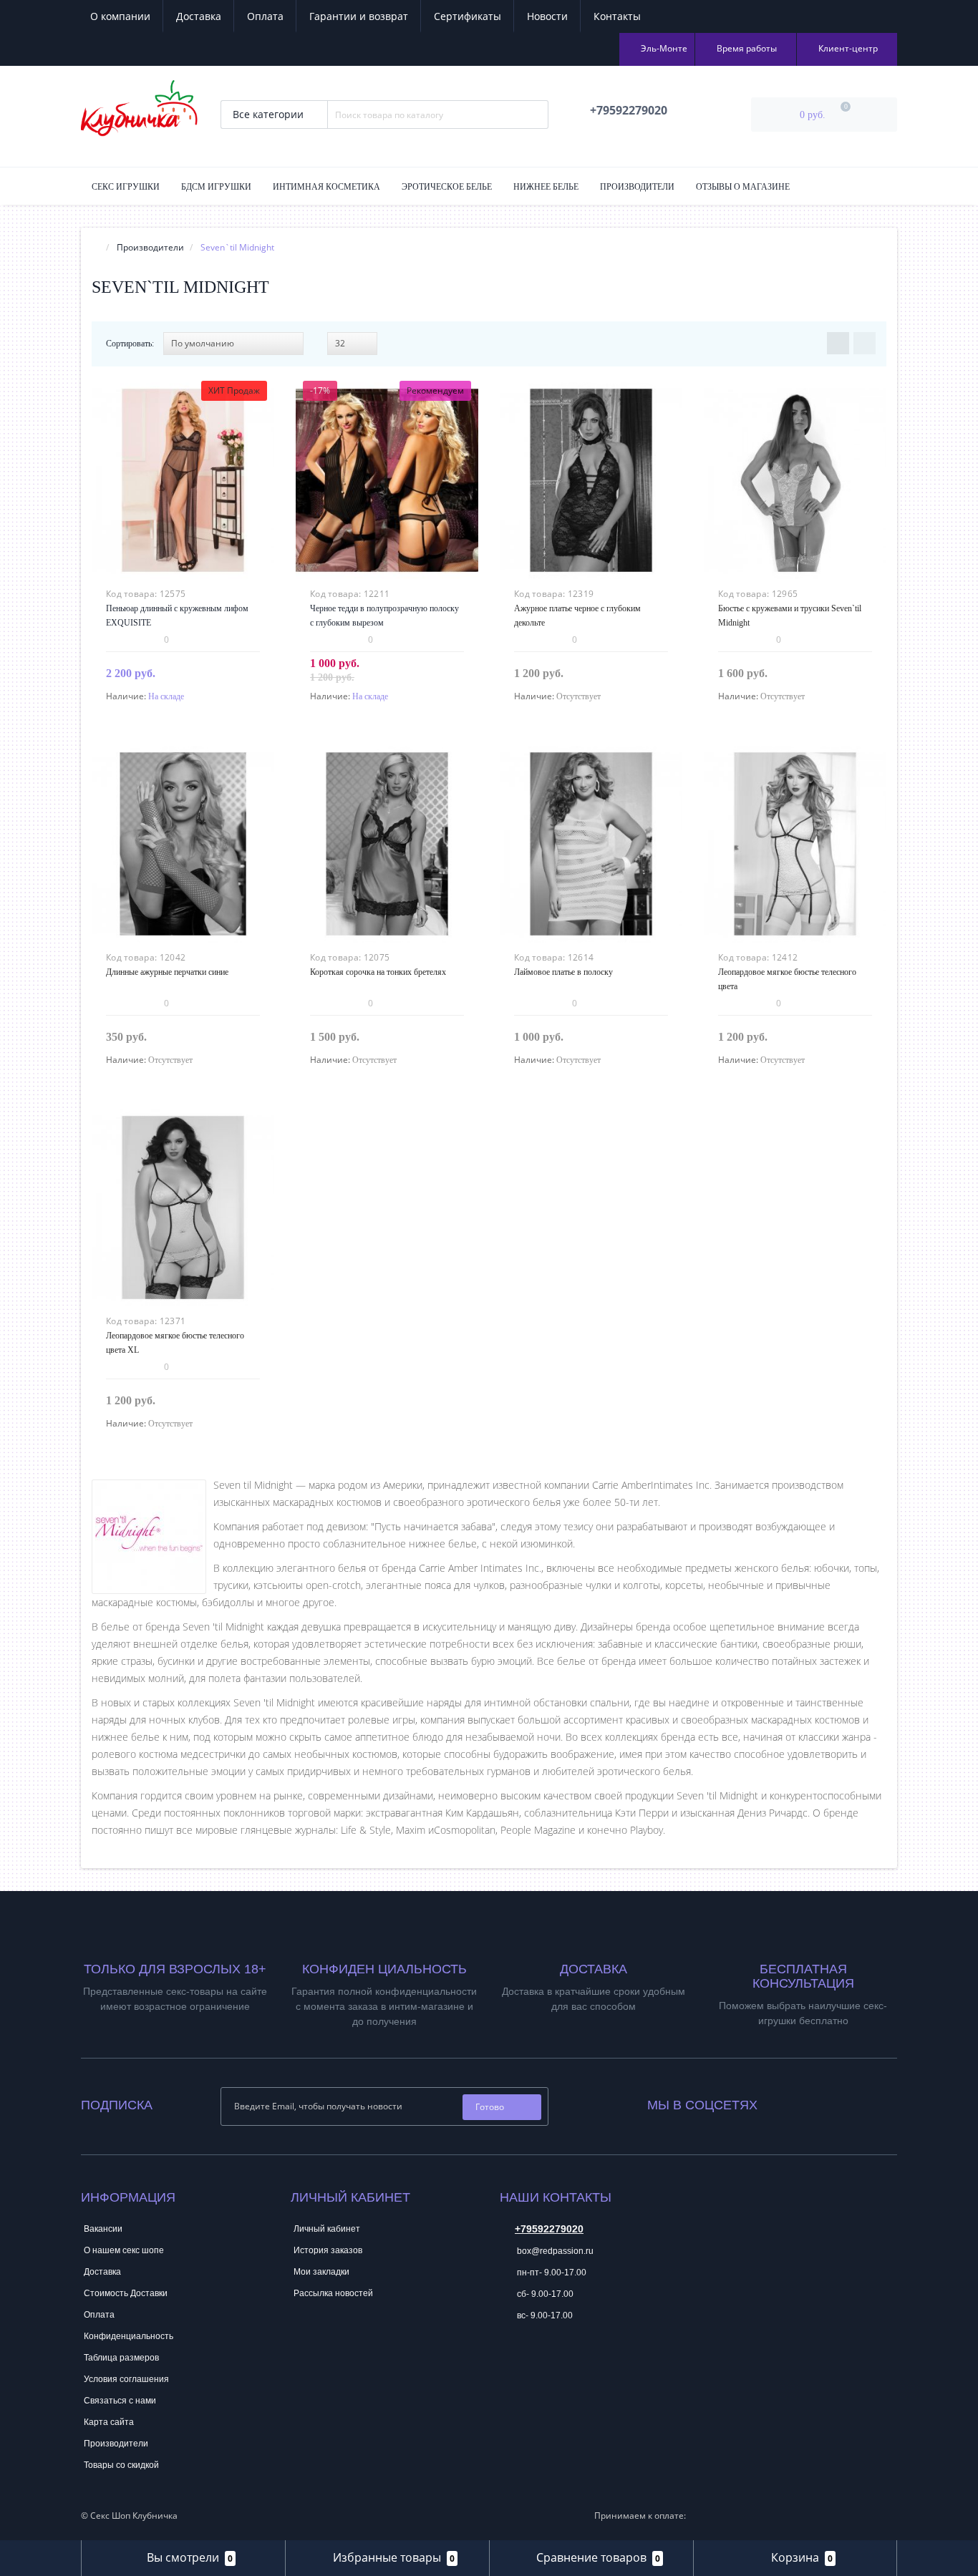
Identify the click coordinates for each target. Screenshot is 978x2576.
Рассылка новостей (333, 2293)
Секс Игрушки (126, 187)
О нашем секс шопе (124, 2250)
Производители (637, 187)
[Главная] (96, 247)
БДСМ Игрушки (216, 187)
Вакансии (103, 2229)
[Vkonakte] (788, 2102)
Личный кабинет (327, 2229)
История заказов (328, 2250)
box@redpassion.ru (554, 2251)
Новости (547, 16)
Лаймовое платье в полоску (563, 972)
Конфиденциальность (129, 2336)
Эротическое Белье (447, 187)
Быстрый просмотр (183, 470)
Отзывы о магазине (743, 187)
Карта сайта (109, 2422)
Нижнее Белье (546, 187)
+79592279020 (549, 2229)
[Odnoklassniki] (807, 2102)
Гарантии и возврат (359, 16)
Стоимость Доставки (126, 2293)
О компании (120, 16)
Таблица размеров (121, 2358)
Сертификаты (468, 16)
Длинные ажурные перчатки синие (167, 972)
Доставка (199, 16)
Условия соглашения (126, 2379)
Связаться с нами (120, 2401)
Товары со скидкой (121, 2465)
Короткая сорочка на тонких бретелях (378, 972)
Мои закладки (321, 2272)
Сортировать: (130, 344)
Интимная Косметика (326, 187)
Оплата (265, 16)
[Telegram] (510, 2359)
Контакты (617, 16)
